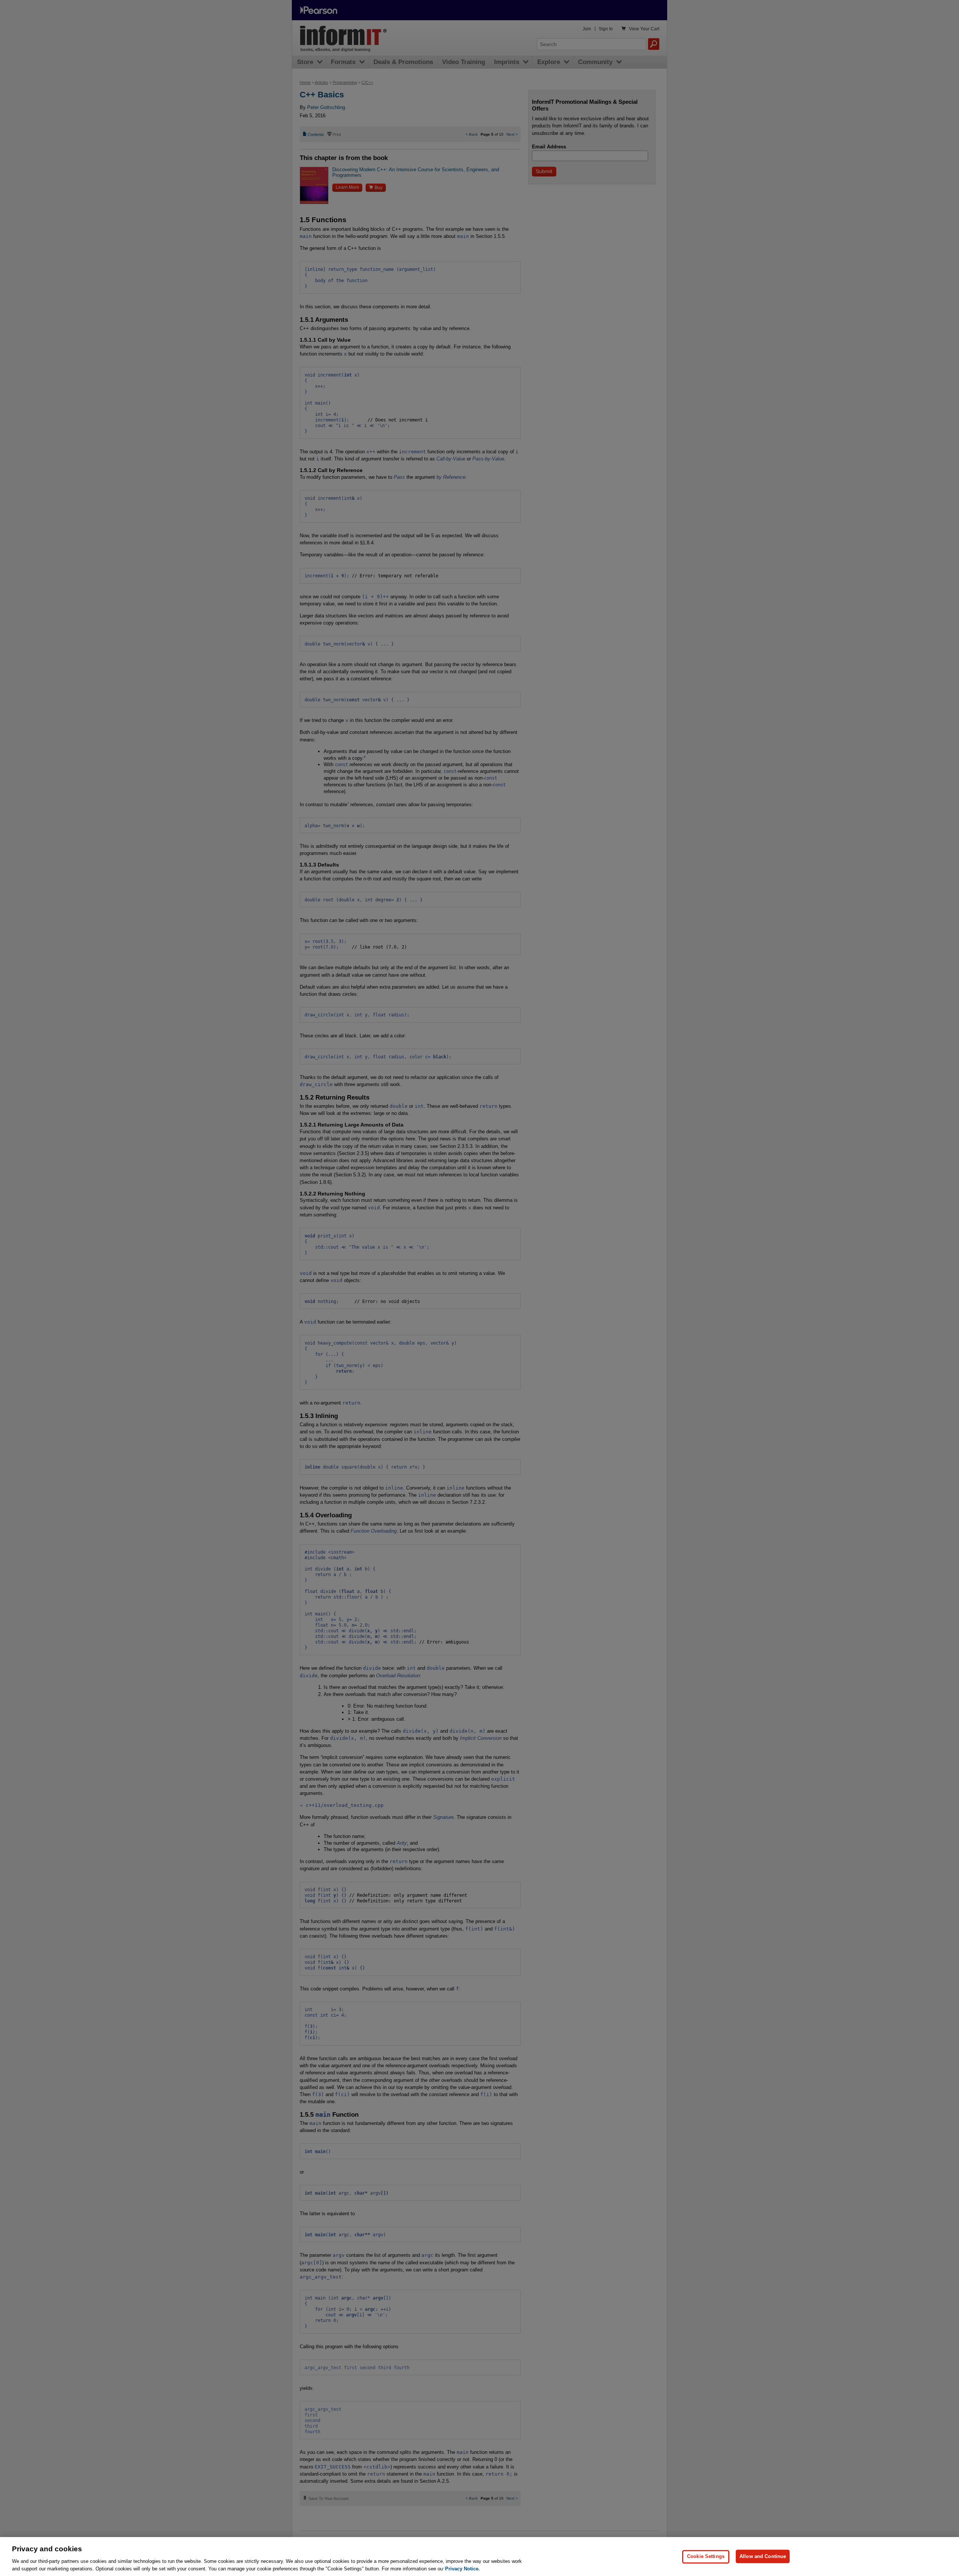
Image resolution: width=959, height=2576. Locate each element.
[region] (479, 2557)
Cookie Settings (706, 2556)
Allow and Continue (763, 2556)
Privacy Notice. (462, 2568)
